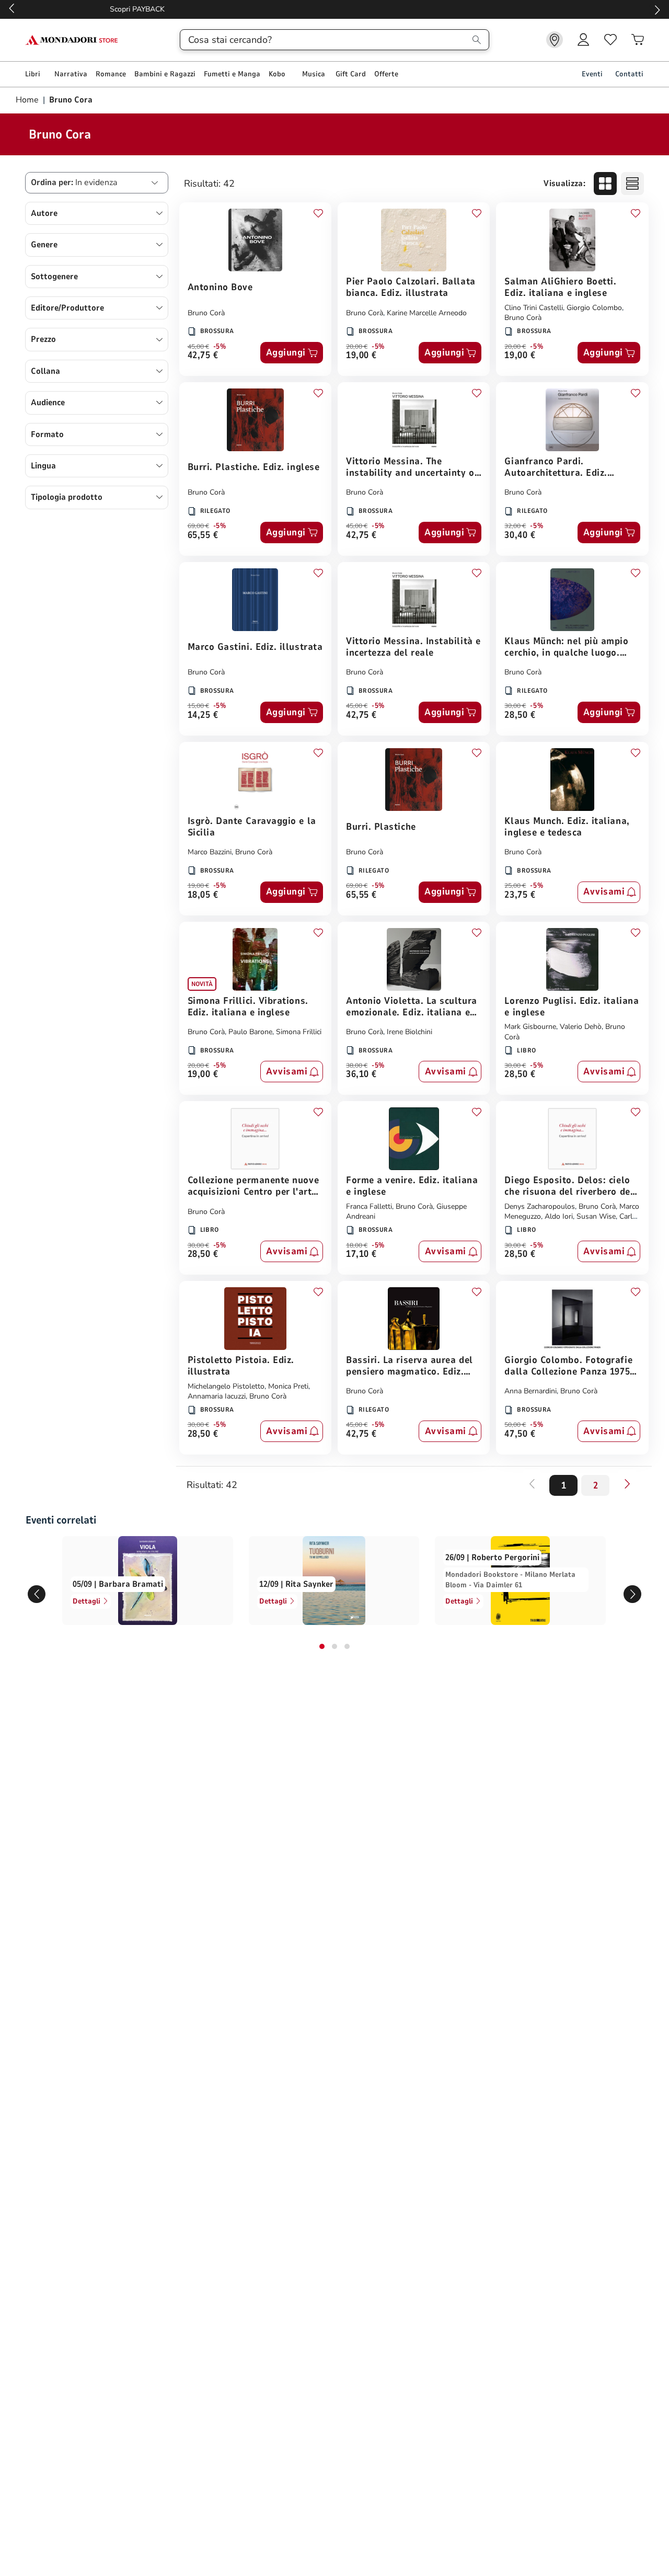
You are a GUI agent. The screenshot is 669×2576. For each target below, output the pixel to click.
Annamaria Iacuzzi (217, 1396)
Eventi (592, 74)
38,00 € (357, 1066)
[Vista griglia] (605, 184)
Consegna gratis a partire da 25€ (335, 9)
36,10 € (361, 1075)
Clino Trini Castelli (534, 308)
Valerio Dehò (581, 1027)
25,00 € (515, 886)
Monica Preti (288, 1386)
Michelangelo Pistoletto (226, 1386)
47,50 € (520, 1434)
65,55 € (203, 536)
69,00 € (198, 526)
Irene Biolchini (410, 1032)
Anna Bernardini (530, 1391)
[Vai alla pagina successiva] (627, 1484)
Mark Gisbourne (530, 1027)
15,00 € (198, 706)
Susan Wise (596, 1216)
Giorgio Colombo (594, 308)
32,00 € (515, 526)
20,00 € (357, 347)
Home (28, 100)
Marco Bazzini (210, 852)
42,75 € (203, 356)
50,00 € (515, 1425)
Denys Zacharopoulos (540, 1206)
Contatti (629, 74)
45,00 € (198, 347)
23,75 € (520, 895)
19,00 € (361, 356)
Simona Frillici (299, 1032)
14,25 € (203, 715)
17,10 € (361, 1255)
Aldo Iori (559, 1216)
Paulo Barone (250, 1032)
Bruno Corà (206, 313)
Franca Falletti (369, 1206)
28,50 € (520, 715)
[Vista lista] (632, 184)
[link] (555, 40)
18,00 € (357, 1245)
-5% (220, 347)
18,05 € (203, 895)
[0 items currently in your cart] (638, 40)
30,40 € (520, 536)
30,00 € (515, 706)
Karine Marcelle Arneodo (427, 313)
